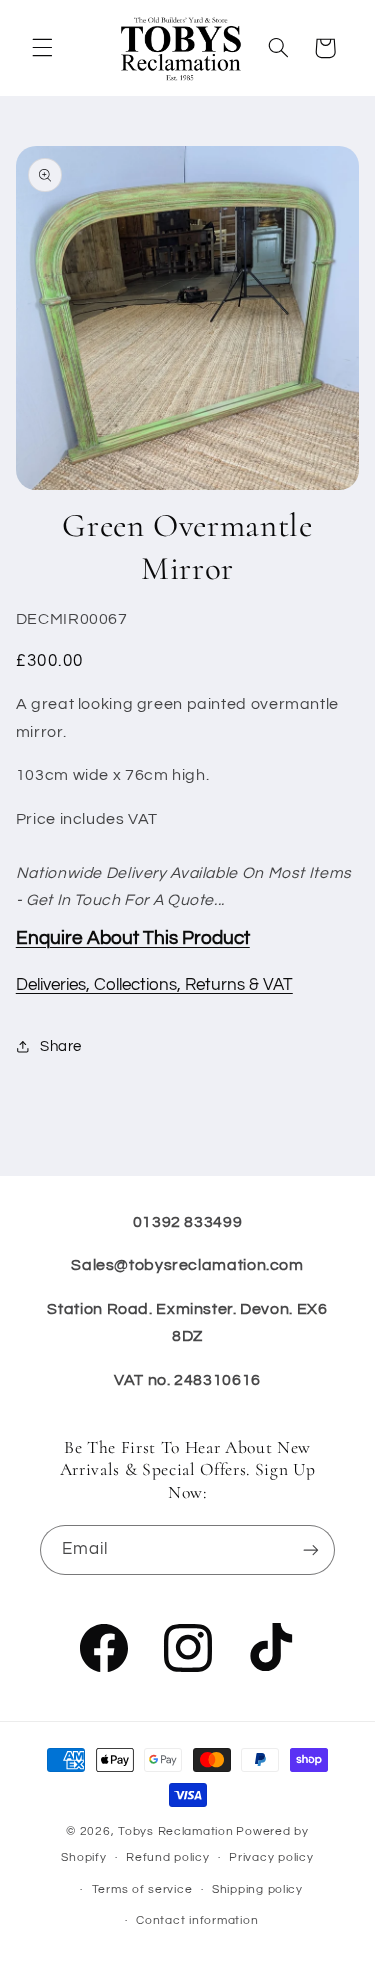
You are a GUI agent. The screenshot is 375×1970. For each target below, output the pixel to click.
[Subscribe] (311, 1549)
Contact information (197, 1920)
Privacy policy (271, 1857)
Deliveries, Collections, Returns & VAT (154, 985)
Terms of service (142, 1889)
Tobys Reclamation (176, 1831)
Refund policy (168, 1857)
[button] (42, 48)
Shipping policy (257, 1889)
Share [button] (61, 1046)
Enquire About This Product (133, 938)
